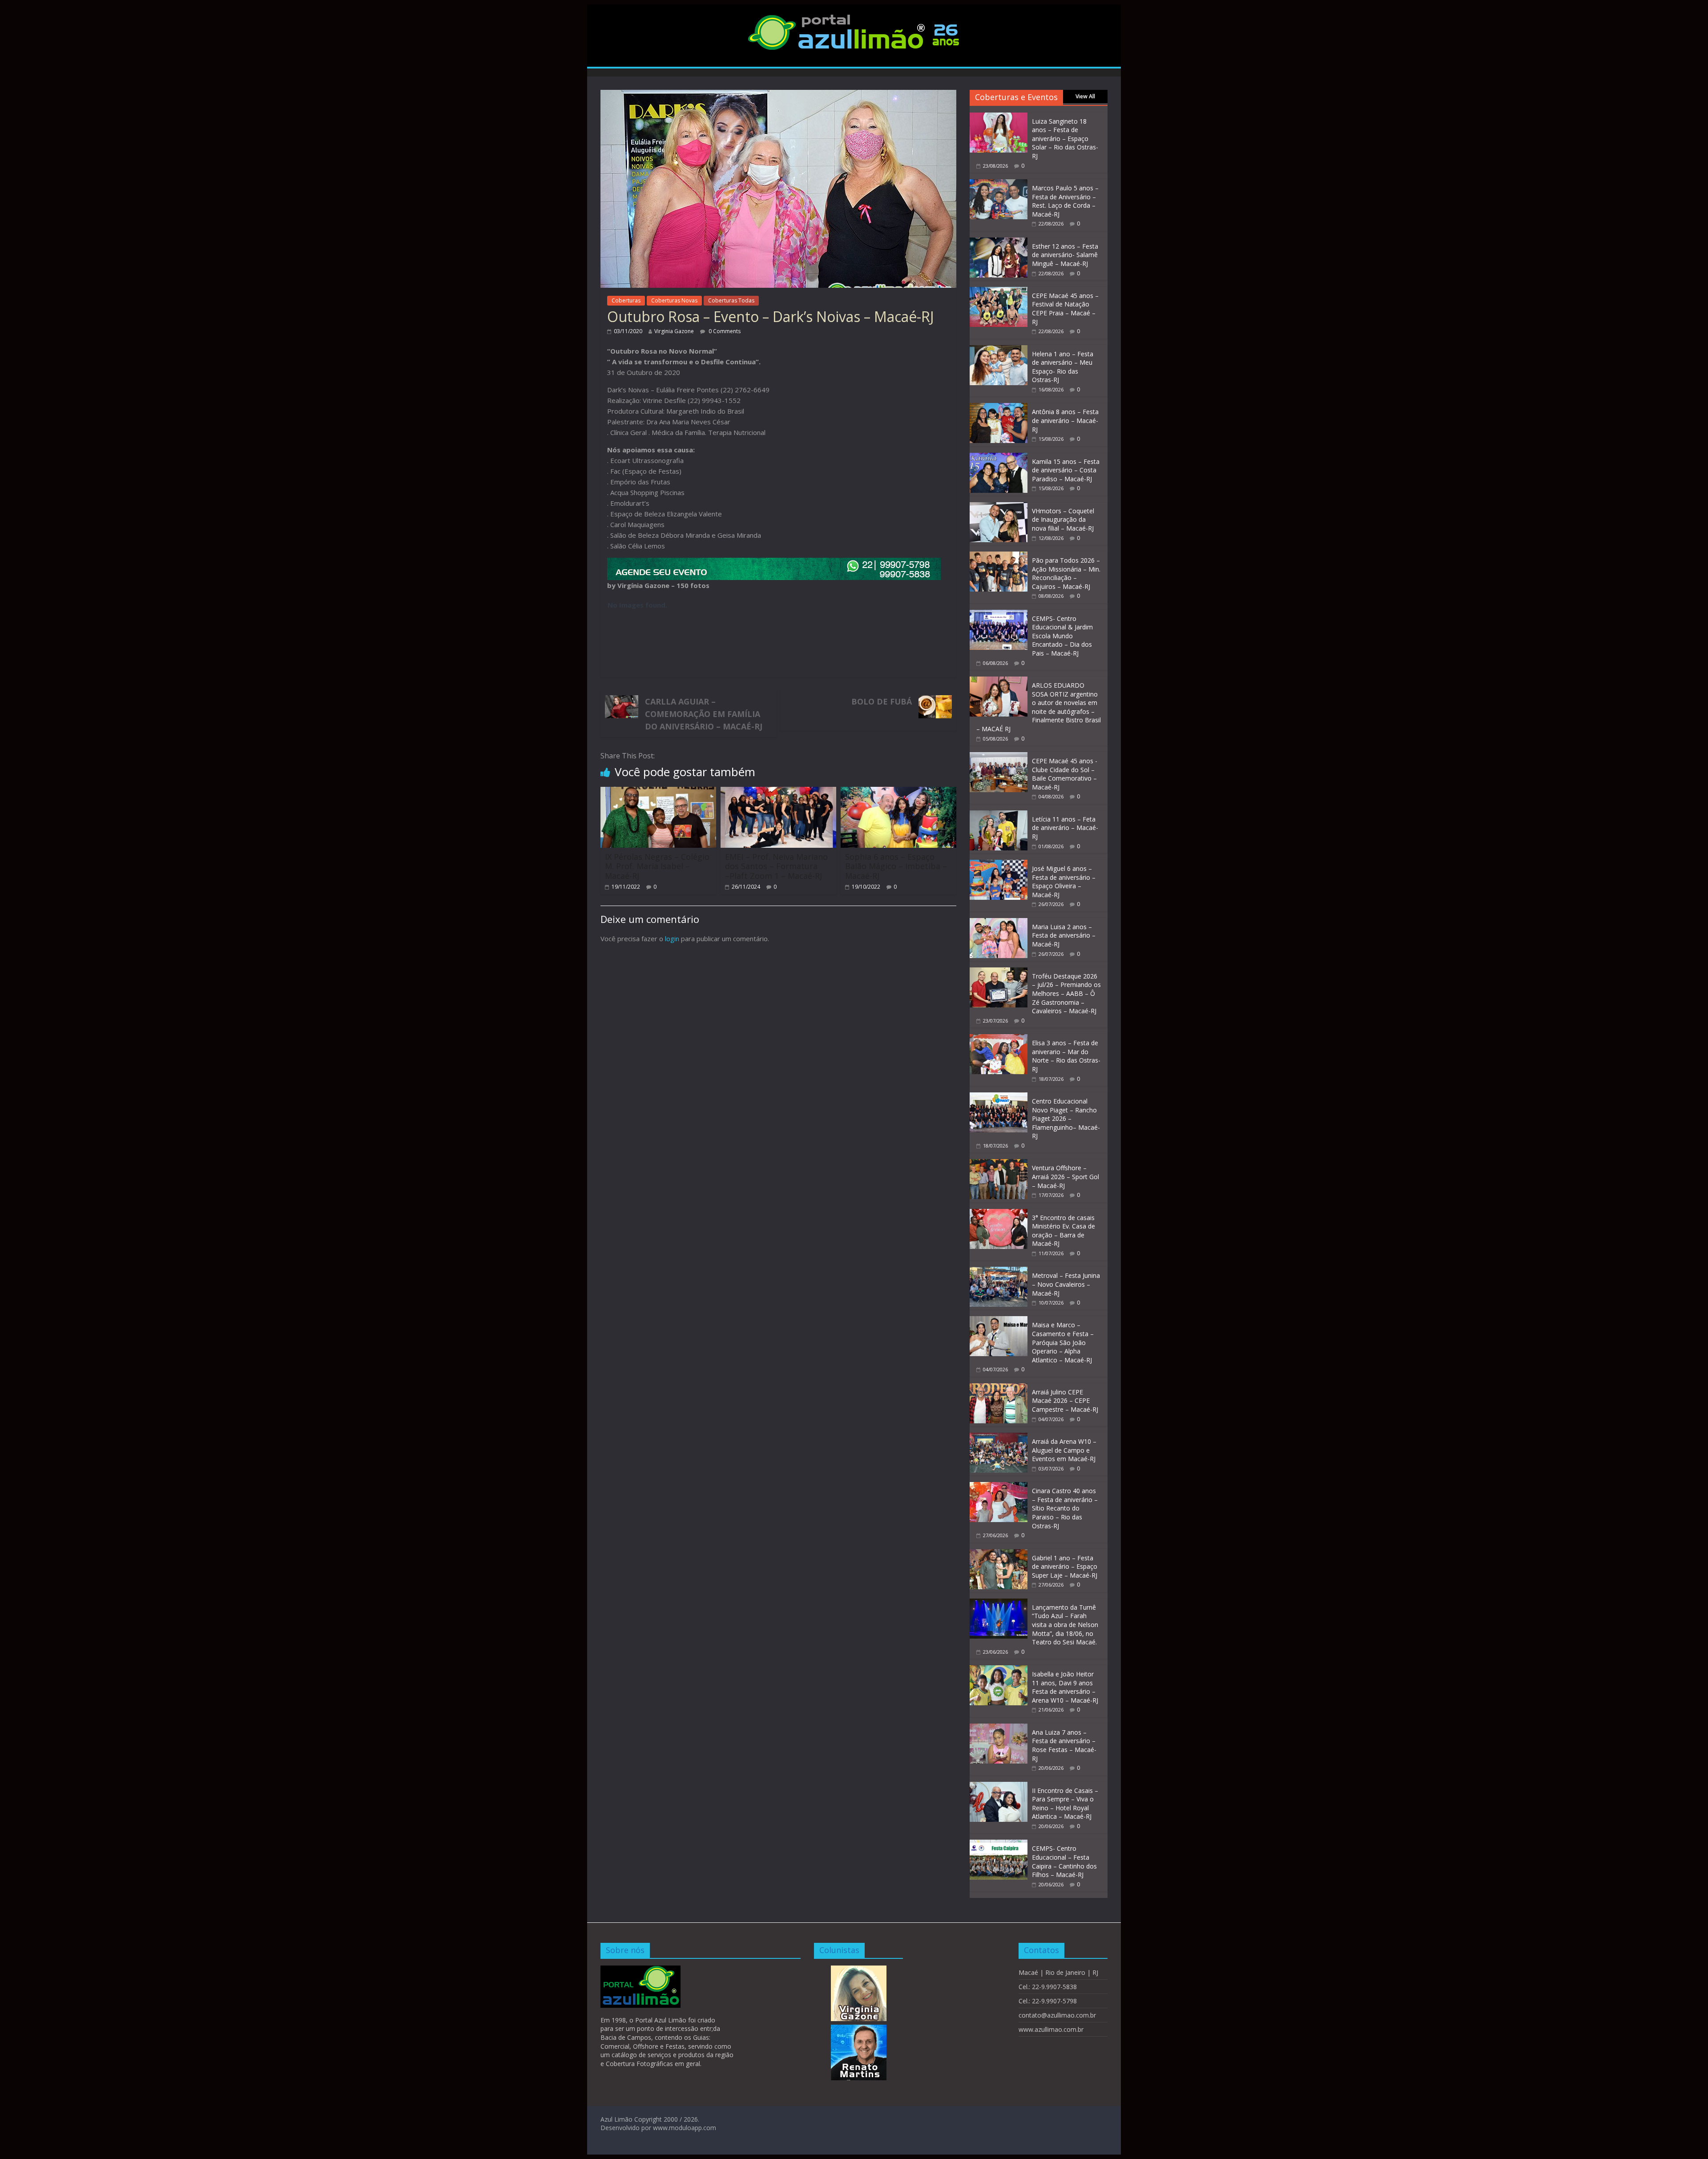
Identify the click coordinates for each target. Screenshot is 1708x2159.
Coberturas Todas (731, 300)
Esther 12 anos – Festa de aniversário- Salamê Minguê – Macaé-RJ (1065, 255)
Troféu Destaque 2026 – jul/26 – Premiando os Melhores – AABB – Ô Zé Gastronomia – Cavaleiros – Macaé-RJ (1066, 993)
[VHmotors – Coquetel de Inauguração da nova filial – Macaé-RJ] (999, 507)
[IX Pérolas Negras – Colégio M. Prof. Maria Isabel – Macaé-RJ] (658, 792)
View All (1085, 96)
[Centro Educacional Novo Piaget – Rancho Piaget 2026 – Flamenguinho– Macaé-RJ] (999, 1097)
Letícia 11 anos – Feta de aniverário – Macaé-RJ (1065, 828)
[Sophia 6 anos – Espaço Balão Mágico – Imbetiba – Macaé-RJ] (898, 792)
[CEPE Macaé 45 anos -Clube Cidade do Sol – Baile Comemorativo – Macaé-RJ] (999, 757)
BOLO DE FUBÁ (882, 701)
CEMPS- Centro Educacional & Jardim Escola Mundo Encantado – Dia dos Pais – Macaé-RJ (1062, 636)
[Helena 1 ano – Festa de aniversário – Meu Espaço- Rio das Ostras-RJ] (999, 350)
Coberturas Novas (674, 300)
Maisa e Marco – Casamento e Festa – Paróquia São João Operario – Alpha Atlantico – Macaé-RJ (1063, 1342)
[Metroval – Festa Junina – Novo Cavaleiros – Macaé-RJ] (999, 1271)
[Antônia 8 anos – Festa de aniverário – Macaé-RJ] (999, 408)
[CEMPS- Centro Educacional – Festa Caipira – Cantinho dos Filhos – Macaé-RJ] (999, 1844)
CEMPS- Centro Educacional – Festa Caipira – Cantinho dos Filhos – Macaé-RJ (1064, 1861)
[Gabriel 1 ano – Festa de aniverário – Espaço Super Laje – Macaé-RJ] (999, 1554)
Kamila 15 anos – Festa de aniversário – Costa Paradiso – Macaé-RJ (1066, 470)
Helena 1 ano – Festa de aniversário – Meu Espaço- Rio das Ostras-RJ (1063, 367)
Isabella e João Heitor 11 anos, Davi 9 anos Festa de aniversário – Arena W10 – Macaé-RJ (1065, 1687)
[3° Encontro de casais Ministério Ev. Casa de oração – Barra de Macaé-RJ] (999, 1214)
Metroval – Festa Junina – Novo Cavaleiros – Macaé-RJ (1066, 1284)
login (672, 939)
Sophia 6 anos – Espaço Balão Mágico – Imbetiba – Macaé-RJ (896, 866)
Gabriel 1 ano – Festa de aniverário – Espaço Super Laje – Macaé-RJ (1065, 1567)
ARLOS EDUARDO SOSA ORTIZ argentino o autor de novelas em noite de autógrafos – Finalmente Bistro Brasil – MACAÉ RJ (1039, 707)
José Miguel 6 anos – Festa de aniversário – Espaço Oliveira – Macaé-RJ (1064, 882)
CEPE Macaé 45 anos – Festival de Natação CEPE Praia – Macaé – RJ (1065, 309)
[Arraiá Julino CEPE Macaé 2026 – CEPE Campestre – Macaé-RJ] (999, 1388)
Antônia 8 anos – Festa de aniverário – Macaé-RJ (1065, 420)
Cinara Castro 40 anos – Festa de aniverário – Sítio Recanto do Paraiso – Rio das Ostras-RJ (1065, 1508)
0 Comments (724, 331)
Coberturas (626, 300)
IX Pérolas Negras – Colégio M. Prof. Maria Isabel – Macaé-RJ (657, 866)
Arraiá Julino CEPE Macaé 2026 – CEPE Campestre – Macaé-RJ (1065, 1401)
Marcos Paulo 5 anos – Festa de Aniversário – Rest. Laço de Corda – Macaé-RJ (1065, 201)
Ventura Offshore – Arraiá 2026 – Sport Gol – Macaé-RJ (1065, 1176)
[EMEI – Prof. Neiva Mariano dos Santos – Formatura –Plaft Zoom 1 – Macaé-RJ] (778, 792)
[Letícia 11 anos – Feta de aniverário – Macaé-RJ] (999, 815)
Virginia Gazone (674, 331)
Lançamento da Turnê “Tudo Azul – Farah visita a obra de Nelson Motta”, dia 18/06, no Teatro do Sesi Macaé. (1065, 1625)
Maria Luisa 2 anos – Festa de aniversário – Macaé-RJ (1064, 935)
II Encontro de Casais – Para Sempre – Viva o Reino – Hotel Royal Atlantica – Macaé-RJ (1065, 1804)
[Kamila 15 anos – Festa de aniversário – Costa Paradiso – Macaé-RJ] (999, 457)
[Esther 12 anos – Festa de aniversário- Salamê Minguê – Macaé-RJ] (999, 242)
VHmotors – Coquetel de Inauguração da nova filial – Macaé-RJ (1063, 520)
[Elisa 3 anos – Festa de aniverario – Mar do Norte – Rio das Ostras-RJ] (999, 1039)
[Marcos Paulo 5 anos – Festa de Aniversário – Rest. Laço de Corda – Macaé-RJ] (999, 184)
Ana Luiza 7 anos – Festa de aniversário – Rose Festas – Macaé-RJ (1064, 1745)
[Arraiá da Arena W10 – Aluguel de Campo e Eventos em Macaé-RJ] (999, 1437)
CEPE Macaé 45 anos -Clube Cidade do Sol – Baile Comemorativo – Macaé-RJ (1065, 774)
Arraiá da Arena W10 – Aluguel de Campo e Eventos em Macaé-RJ (1064, 1450)
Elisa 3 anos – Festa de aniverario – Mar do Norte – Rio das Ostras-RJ (1066, 1056)
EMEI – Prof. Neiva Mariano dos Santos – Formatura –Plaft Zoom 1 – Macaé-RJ (776, 866)
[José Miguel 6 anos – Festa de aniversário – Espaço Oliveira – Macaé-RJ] (999, 864)
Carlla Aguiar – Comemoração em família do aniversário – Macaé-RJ (704, 714)
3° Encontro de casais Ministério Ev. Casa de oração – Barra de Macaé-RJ (1063, 1231)
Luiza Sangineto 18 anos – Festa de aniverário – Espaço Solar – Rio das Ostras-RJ (1065, 139)
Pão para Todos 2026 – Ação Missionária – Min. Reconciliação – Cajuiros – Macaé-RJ (1066, 573)
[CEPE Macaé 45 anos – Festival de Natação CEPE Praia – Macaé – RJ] (999, 292)
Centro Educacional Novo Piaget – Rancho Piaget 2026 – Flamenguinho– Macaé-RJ (1066, 1118)
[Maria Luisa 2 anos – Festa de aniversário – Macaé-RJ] (999, 923)
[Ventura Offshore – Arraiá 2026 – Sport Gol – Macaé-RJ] (999, 1164)
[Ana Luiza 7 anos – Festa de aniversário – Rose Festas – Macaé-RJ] (999, 1728)
